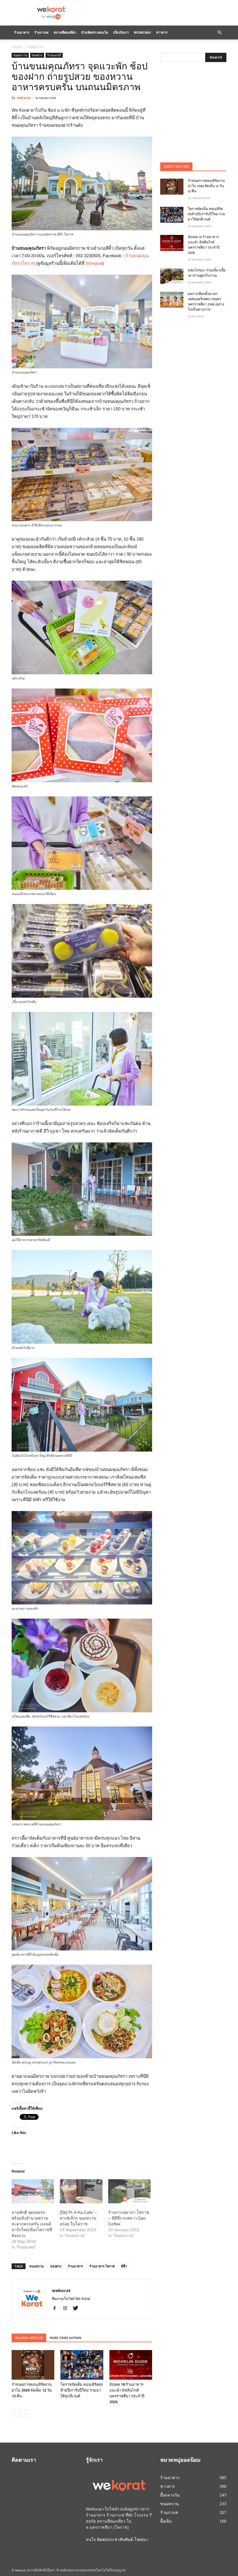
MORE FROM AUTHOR (65, 2338)
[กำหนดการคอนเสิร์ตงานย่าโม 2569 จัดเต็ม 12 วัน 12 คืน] (33, 2365)
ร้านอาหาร (22, 32)
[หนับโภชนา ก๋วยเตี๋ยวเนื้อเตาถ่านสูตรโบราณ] (172, 276)
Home (17, 47)
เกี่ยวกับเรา (121, 32)
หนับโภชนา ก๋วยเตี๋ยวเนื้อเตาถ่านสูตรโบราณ (207, 273)
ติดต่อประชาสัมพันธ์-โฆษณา (123, 2539)
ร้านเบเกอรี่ (54, 55)
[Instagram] (67, 2309)
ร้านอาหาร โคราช (102, 2266)
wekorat (24, 98)
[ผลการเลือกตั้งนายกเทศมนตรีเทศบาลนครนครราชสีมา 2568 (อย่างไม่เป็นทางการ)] (172, 300)
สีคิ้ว (124, 2266)
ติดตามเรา (24, 2461)
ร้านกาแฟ (42, 32)
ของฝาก (37, 55)
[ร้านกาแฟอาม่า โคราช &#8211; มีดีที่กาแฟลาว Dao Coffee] (129, 2191)
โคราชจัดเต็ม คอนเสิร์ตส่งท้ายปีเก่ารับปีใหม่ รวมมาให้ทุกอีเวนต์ (82, 2390)
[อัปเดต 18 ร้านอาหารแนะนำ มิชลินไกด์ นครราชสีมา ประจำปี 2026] (131, 2365)
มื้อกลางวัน (170, 2495)
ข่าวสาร (162, 32)
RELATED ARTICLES (29, 2338)
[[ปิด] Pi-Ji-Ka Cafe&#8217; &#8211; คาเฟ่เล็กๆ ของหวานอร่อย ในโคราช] (81, 2191)
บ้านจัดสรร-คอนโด (95, 32)
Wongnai (142, 32)
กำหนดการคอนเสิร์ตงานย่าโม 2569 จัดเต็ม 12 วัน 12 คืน (32, 2390)
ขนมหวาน (20, 55)
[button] (219, 32)
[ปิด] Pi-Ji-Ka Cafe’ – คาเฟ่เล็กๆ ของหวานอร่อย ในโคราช (78, 2218)
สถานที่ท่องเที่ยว (65, 32)
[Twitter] (78, 2309)
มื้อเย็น (166, 2521)
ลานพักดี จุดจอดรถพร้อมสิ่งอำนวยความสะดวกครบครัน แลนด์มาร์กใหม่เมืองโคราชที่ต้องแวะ (32, 2224)
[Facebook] (57, 2309)
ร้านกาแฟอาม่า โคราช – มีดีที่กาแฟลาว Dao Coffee (129, 2218)
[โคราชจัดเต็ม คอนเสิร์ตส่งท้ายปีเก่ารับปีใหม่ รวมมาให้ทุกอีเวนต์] (82, 2365)
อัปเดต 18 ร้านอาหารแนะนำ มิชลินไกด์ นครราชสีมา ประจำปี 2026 (204, 245)
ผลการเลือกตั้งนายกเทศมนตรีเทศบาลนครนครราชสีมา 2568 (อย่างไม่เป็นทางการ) (206, 302)
